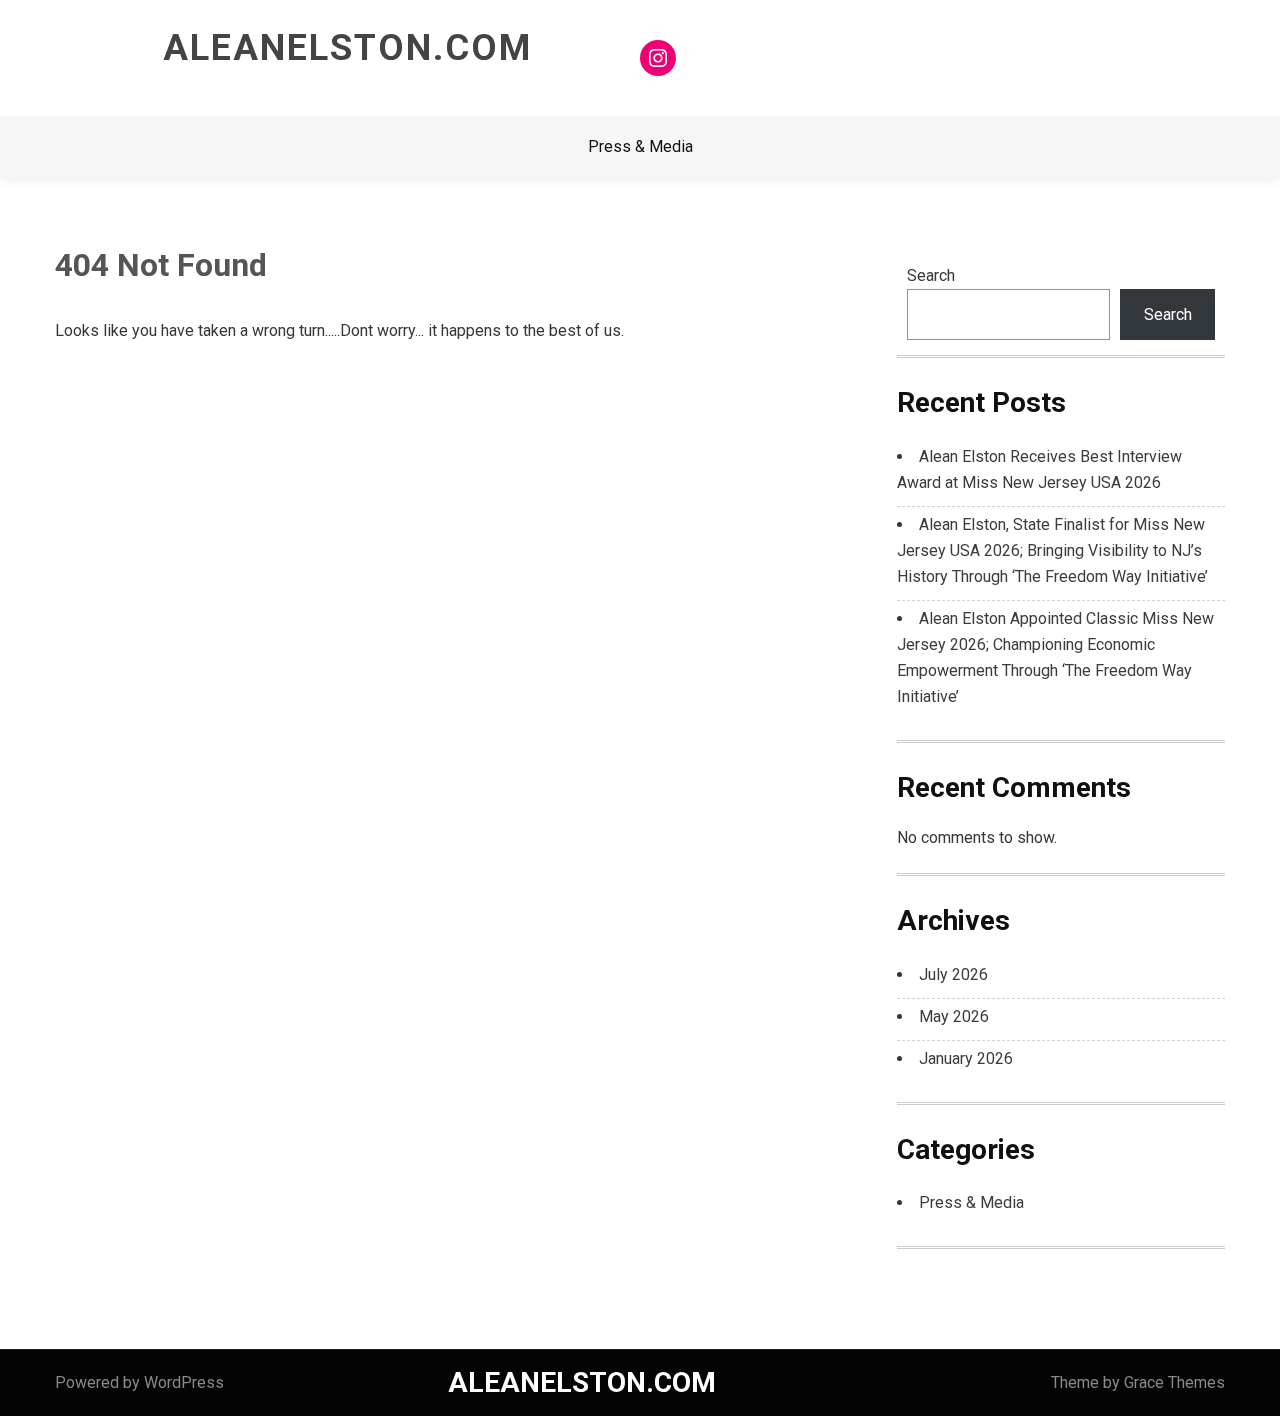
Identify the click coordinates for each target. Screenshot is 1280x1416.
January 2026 (966, 1058)
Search (931, 275)
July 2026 (953, 974)
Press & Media (640, 146)
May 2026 (954, 1016)
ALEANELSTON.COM (347, 48)
